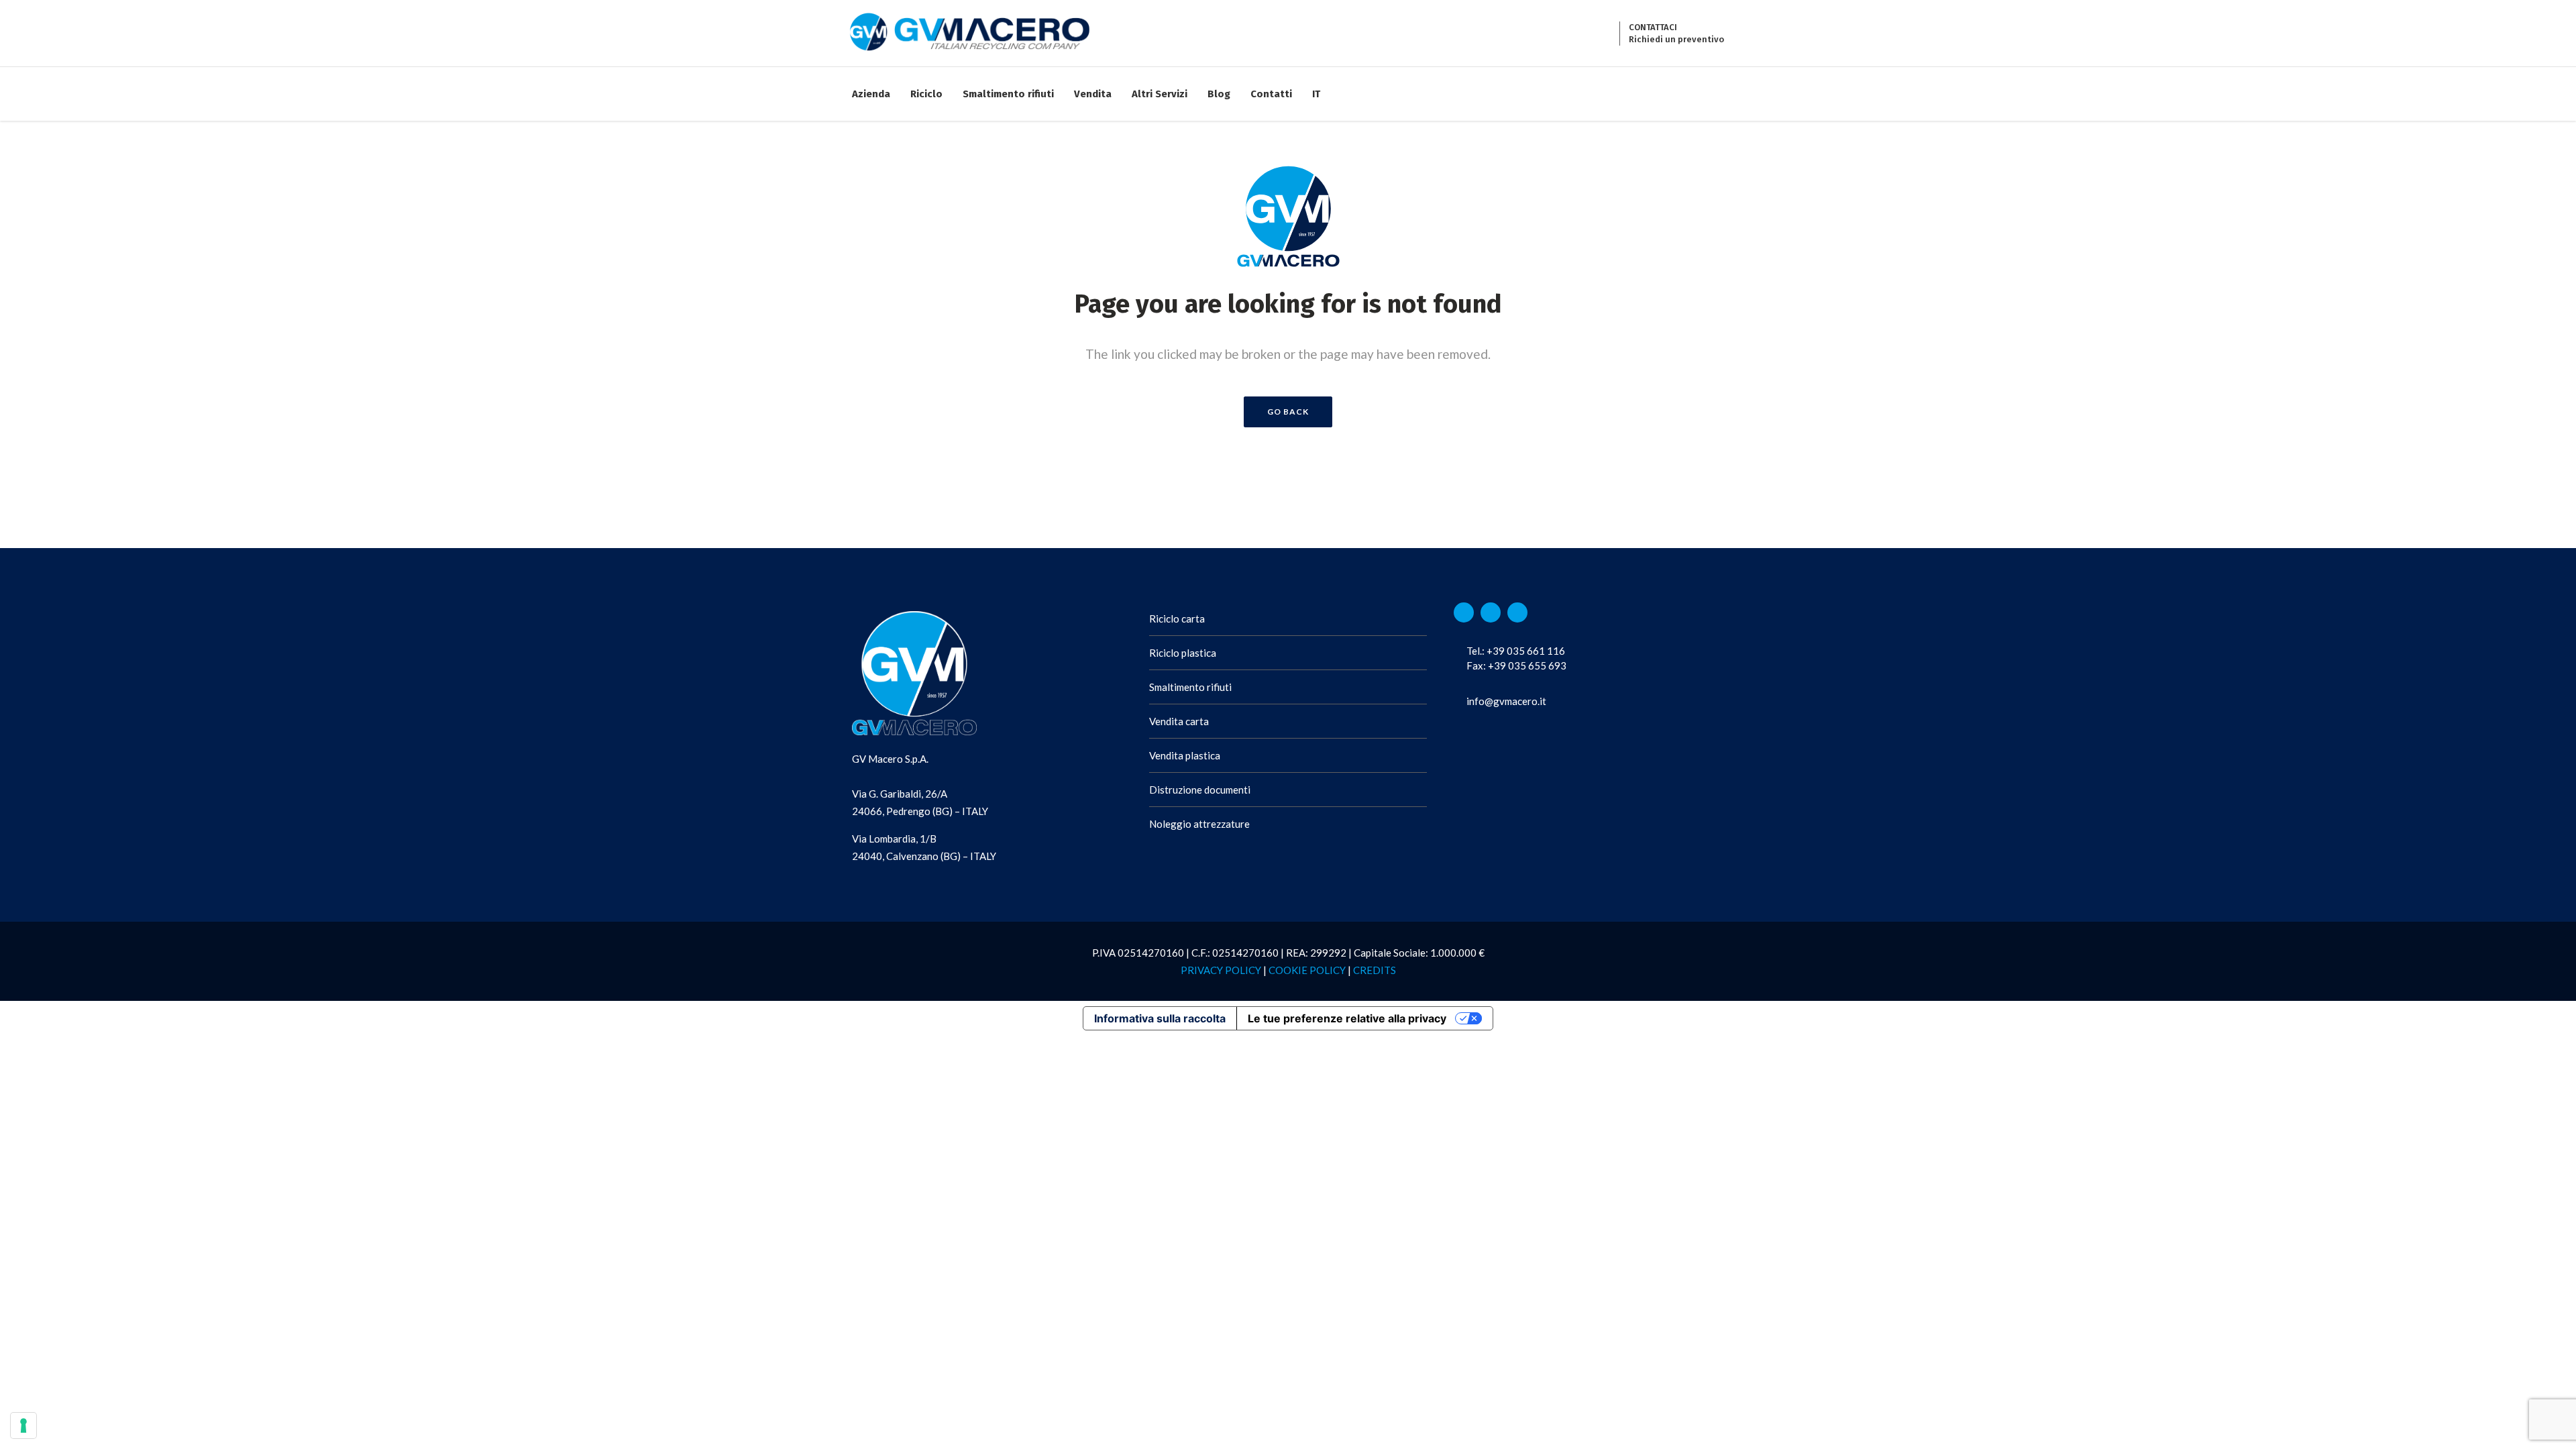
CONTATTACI (1653, 27)
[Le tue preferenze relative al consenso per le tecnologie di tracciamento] (23, 1426)
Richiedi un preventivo (1676, 39)
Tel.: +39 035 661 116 (1516, 651)
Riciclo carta (1177, 619)
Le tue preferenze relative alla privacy (1347, 1018)
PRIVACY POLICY (1221, 970)
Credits (1375, 970)
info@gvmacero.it (1506, 701)
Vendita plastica (1185, 755)
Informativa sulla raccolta (1160, 1018)
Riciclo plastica (1183, 653)
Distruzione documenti (1200, 790)
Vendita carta (1179, 721)
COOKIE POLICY (1307, 970)
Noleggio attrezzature (1199, 824)
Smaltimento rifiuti (1190, 687)
